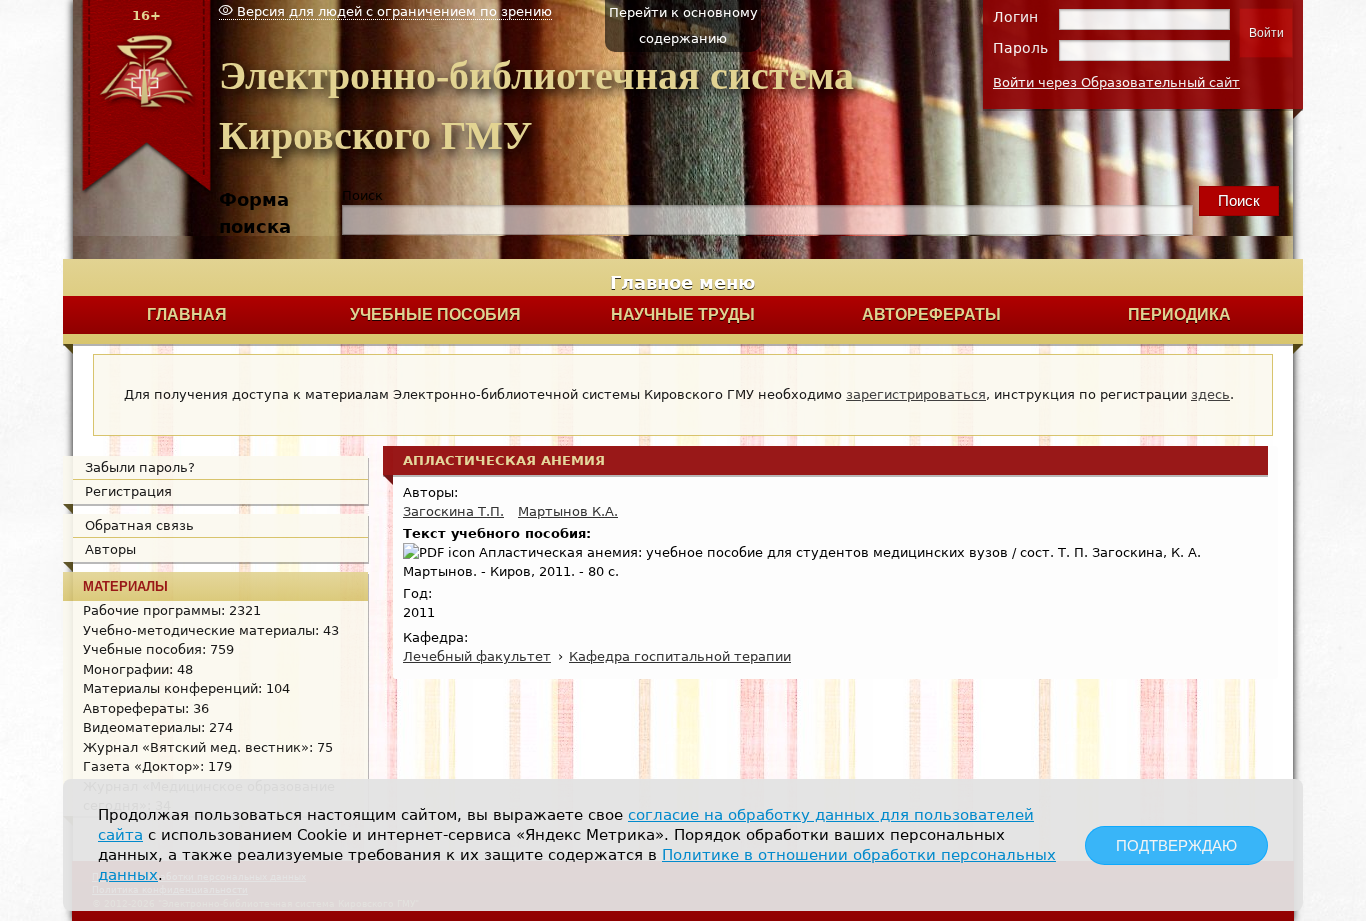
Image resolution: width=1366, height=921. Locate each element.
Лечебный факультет (477, 656)
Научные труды (683, 314)
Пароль (1020, 48)
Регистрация (128, 491)
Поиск (362, 195)
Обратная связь (139, 525)
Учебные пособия (435, 314)
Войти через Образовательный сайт (1116, 82)
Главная (187, 314)
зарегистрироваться (916, 394)
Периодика (1179, 314)
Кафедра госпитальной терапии (680, 656)
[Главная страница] (146, 190)
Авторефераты (931, 314)
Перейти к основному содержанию (683, 25)
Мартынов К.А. (568, 511)
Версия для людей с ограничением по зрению (392, 11)
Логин (1015, 17)
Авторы (110, 549)
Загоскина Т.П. (453, 511)
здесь (1210, 394)
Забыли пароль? (140, 467)
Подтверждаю (1176, 845)
